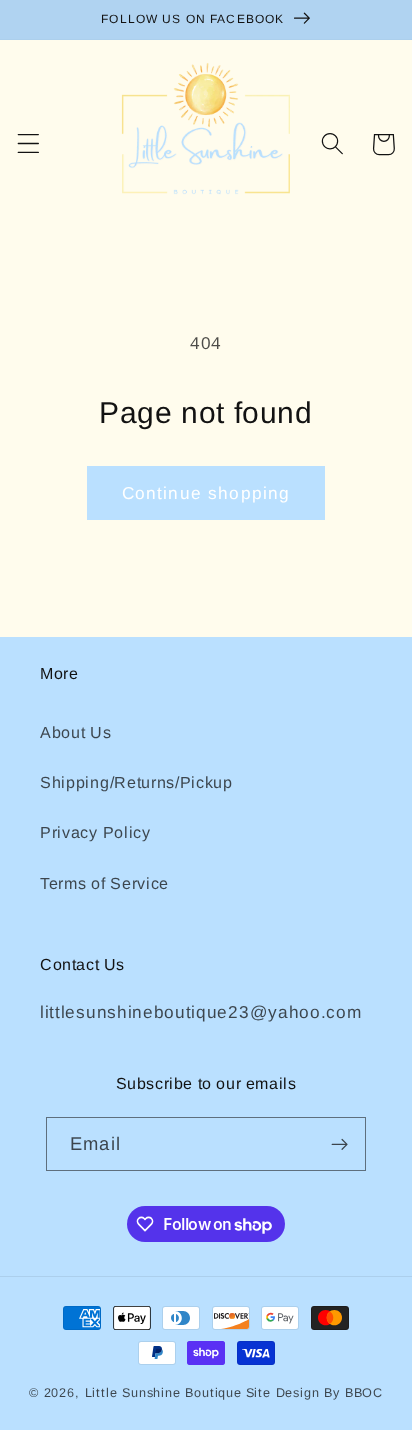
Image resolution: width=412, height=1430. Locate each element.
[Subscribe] (339, 1144)
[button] (28, 144)
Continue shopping (206, 493)
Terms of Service (104, 883)
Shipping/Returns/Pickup (136, 782)
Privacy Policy (95, 832)
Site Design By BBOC (314, 1393)
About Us (76, 732)
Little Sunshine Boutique (163, 1393)
